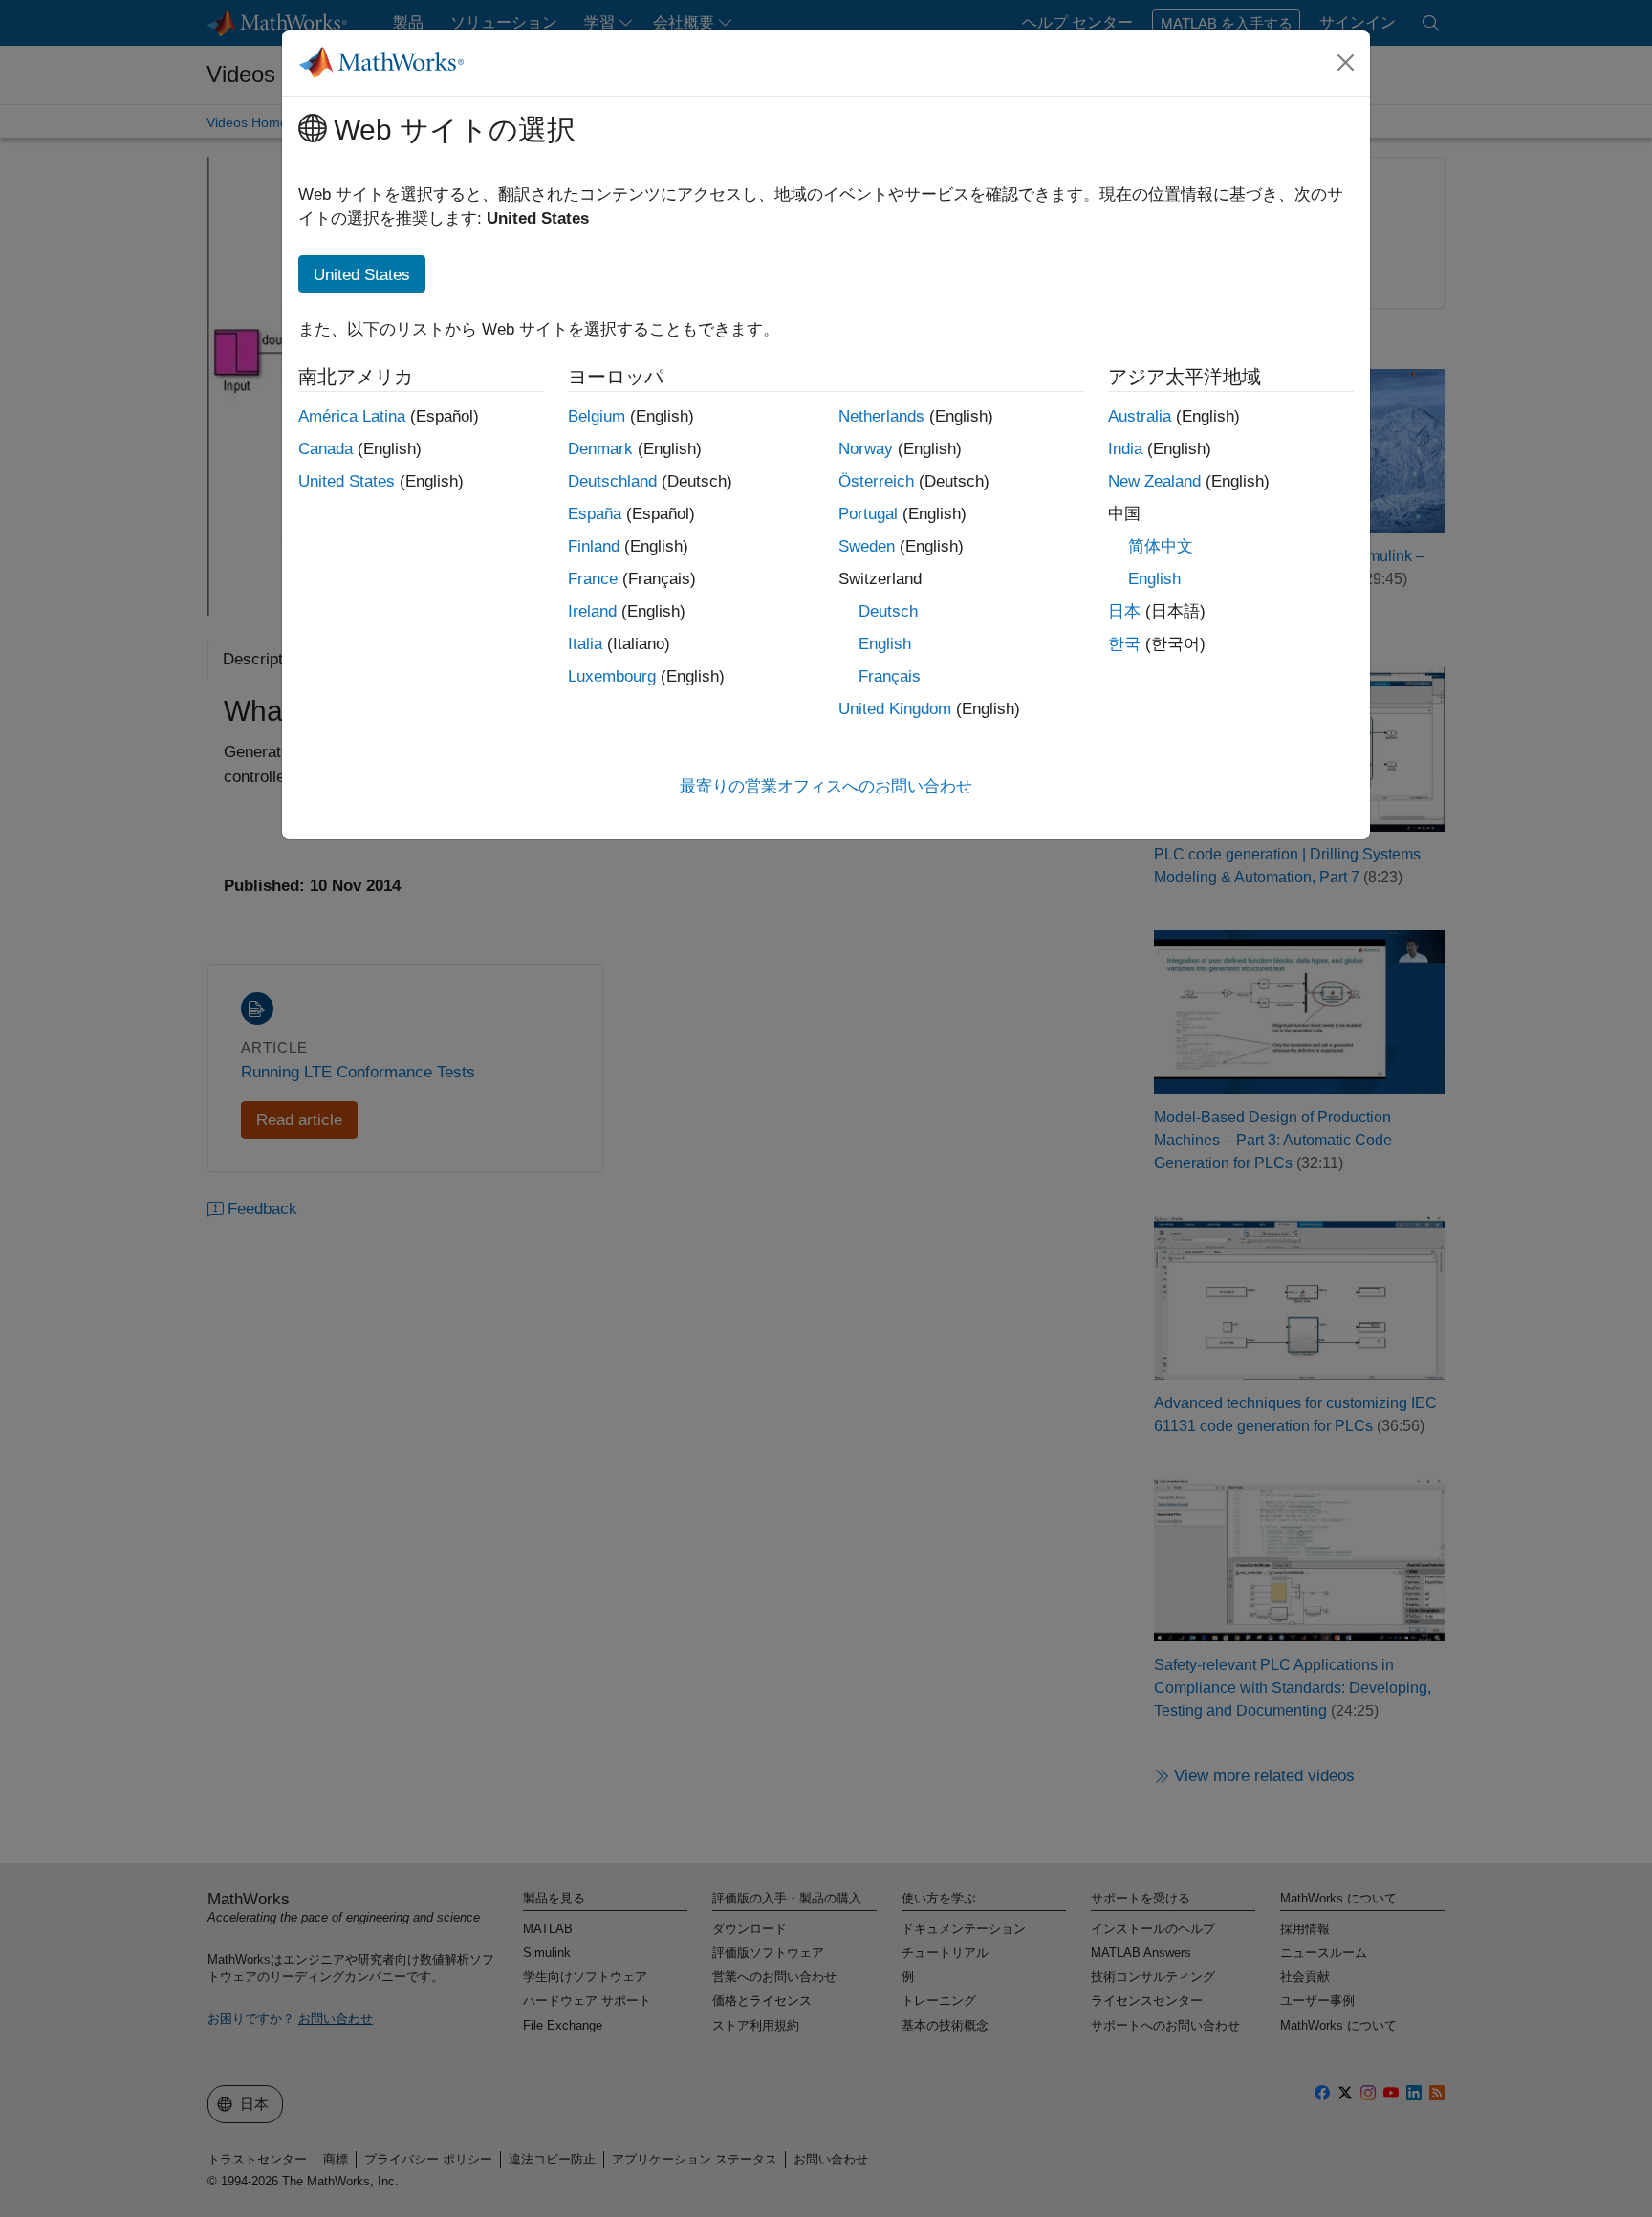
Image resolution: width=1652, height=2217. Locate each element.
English (885, 644)
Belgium (597, 416)
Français (890, 676)
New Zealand (1154, 481)
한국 (1124, 644)
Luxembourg (612, 676)
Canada (326, 449)
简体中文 (1161, 546)
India (1125, 449)
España (595, 514)
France (593, 579)
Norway (866, 449)
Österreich (876, 481)
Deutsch (888, 611)
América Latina (352, 416)
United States (347, 481)
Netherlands (881, 416)
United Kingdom (895, 709)
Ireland (592, 611)
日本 (1124, 611)
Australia (1140, 416)
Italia (585, 644)
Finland (594, 546)
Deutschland (612, 481)
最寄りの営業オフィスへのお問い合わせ (826, 786)
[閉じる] (1346, 62)
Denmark (600, 449)
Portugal (868, 514)
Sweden (867, 546)
